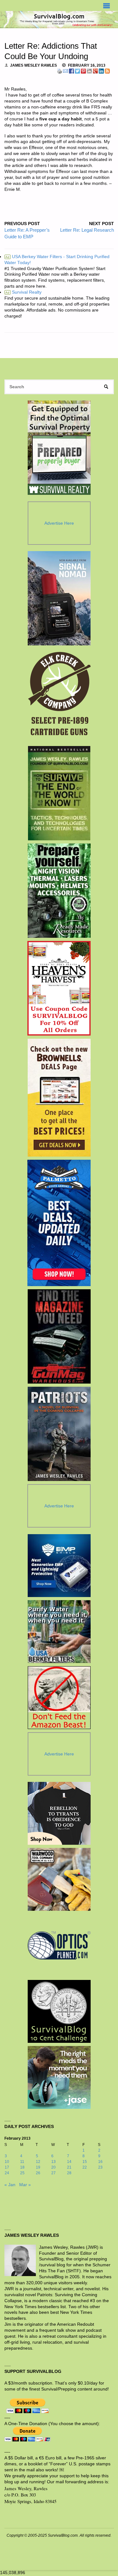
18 (22, 2167)
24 (7, 2173)
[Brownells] (59, 1098)
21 (69, 2167)
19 (38, 2167)
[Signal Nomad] (59, 598)
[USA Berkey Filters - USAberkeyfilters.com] (59, 1632)
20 (53, 2167)
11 (22, 2162)
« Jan (10, 2185)
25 (22, 2173)
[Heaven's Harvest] (59, 988)
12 (38, 2162)
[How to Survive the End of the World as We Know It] (59, 793)
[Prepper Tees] (59, 1813)
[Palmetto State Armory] (59, 1223)
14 (69, 2162)
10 (7, 2162)
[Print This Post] (59, 71)
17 (7, 2167)
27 (53, 2173)
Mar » (25, 2185)
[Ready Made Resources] (59, 891)
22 (85, 2167)
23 (100, 2167)
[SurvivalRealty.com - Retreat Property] (59, 448)
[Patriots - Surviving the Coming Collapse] (59, 1434)
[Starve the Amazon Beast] (59, 1698)
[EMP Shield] (59, 1566)
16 (100, 2162)
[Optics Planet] (59, 1945)
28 (69, 2173)
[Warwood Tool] (59, 1879)
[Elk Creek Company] (59, 696)
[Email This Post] (65, 71)
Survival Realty (23, 292)
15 (85, 2162)
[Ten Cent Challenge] (59, 2011)
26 (38, 2173)
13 (53, 2162)
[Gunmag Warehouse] (59, 1336)
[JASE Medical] (59, 2077)
